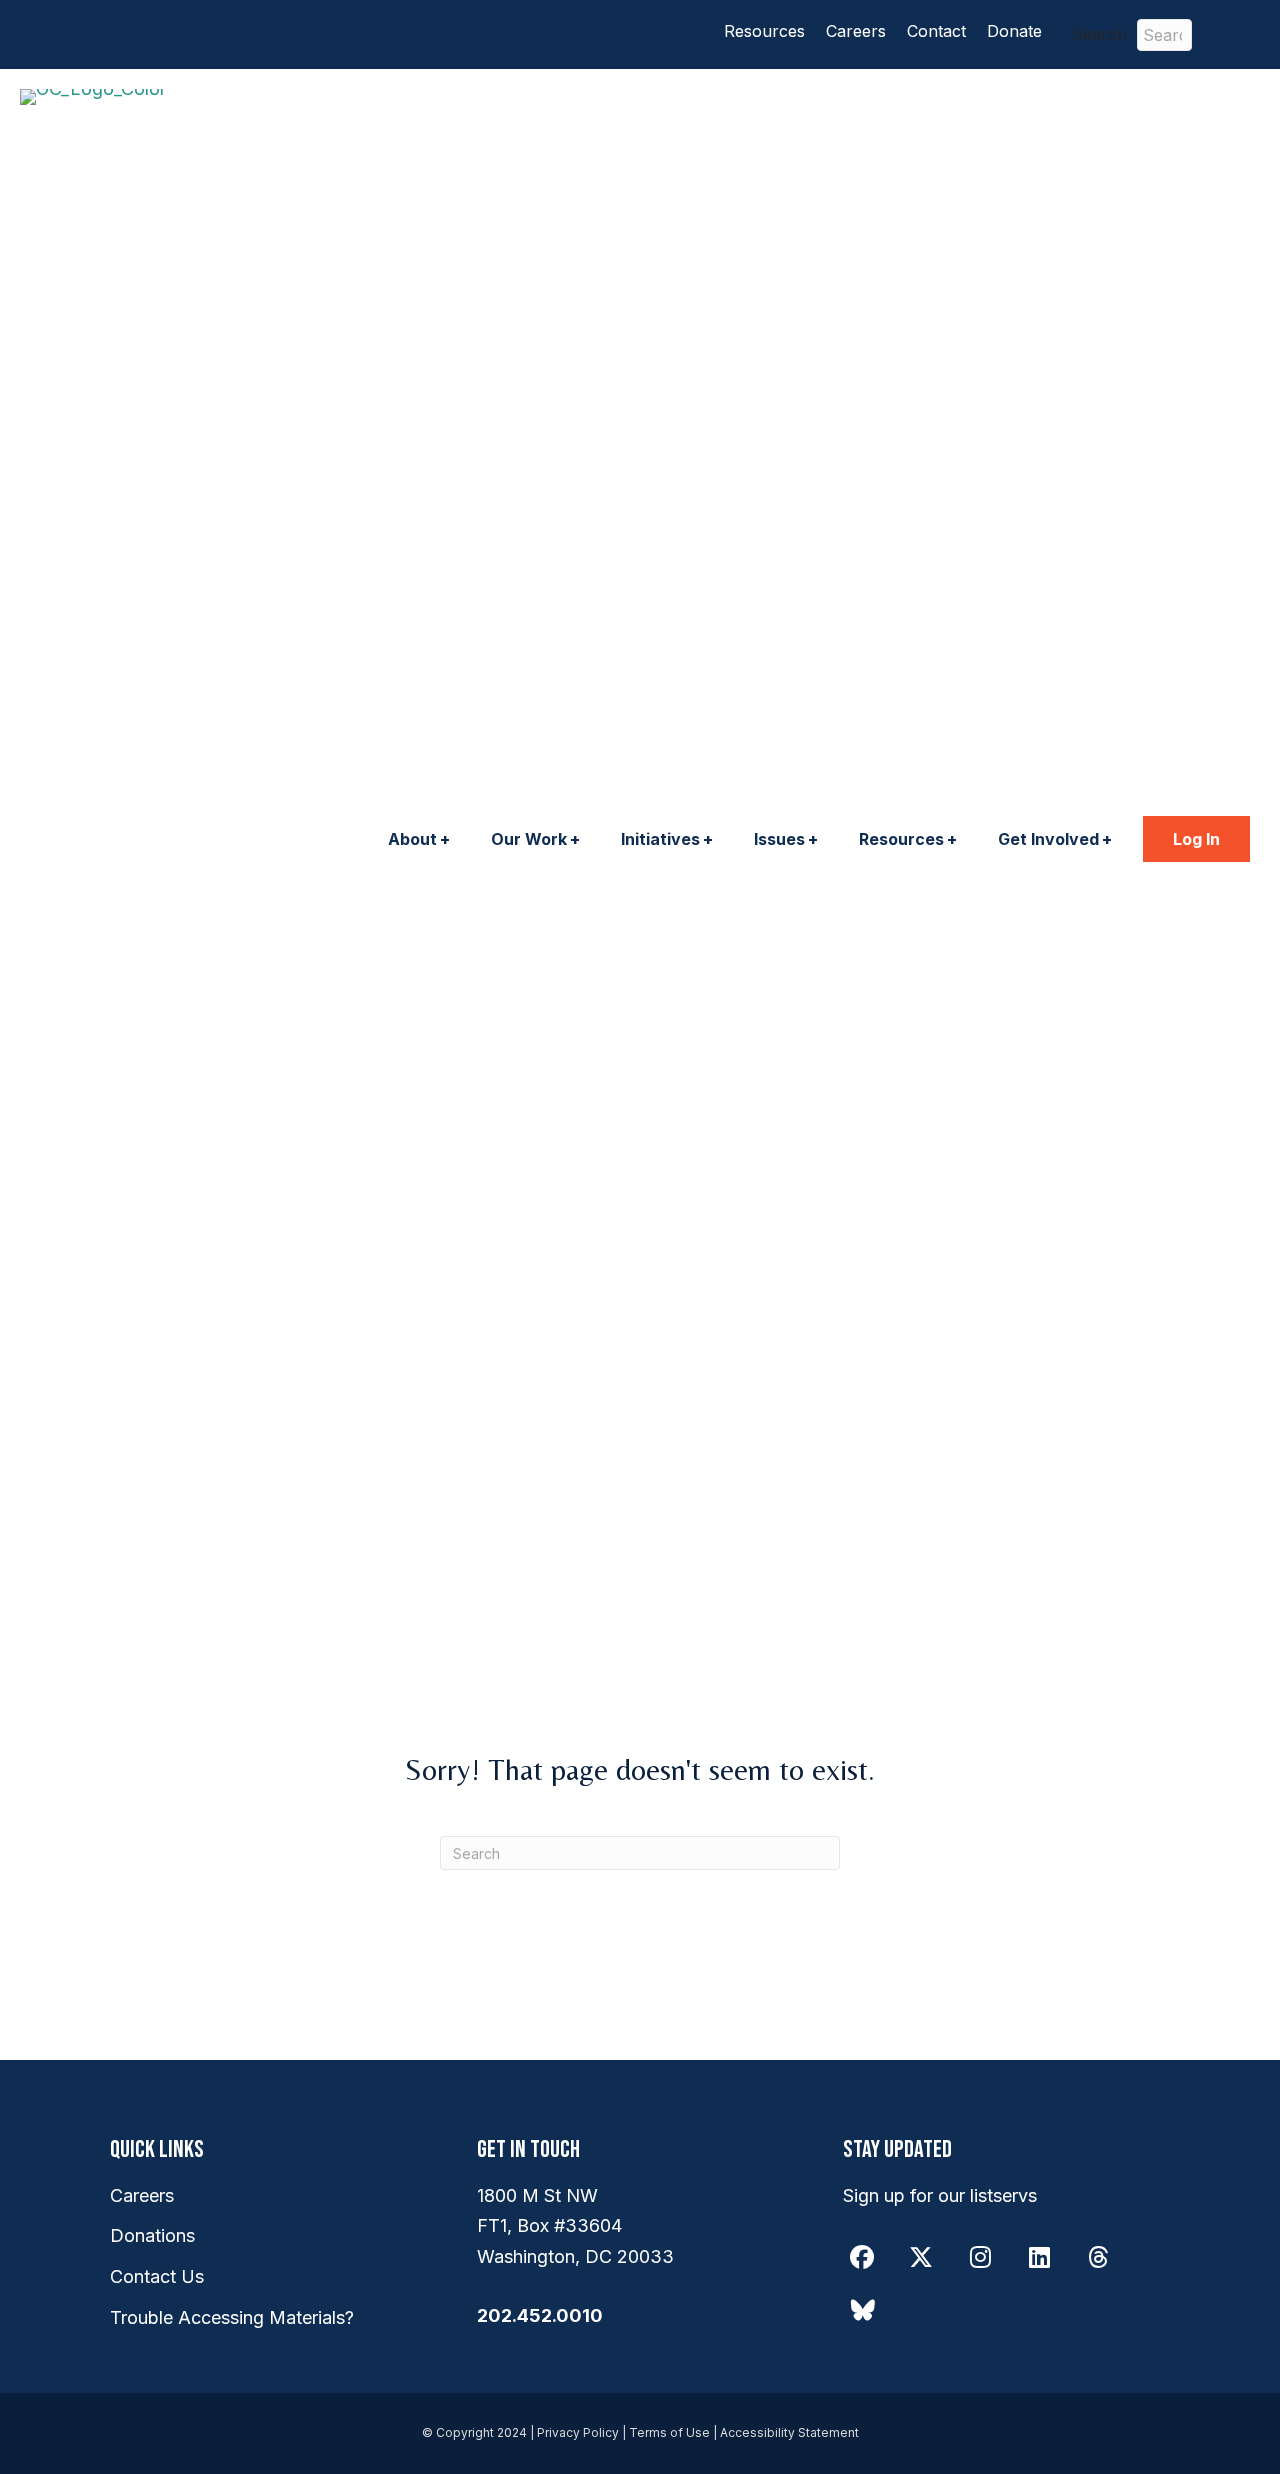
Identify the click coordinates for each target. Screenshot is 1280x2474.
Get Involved (1048, 839)
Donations (152, 2235)
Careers (856, 31)
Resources (764, 31)
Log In (1196, 839)
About (412, 839)
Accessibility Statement (789, 2432)
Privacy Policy (578, 2432)
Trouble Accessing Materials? (232, 2317)
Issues (779, 839)
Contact (936, 31)
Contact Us (157, 2276)
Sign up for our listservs (940, 2195)
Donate (1014, 31)
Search (1099, 34)
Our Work (529, 839)
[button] (1236, 34)
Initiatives (660, 839)
